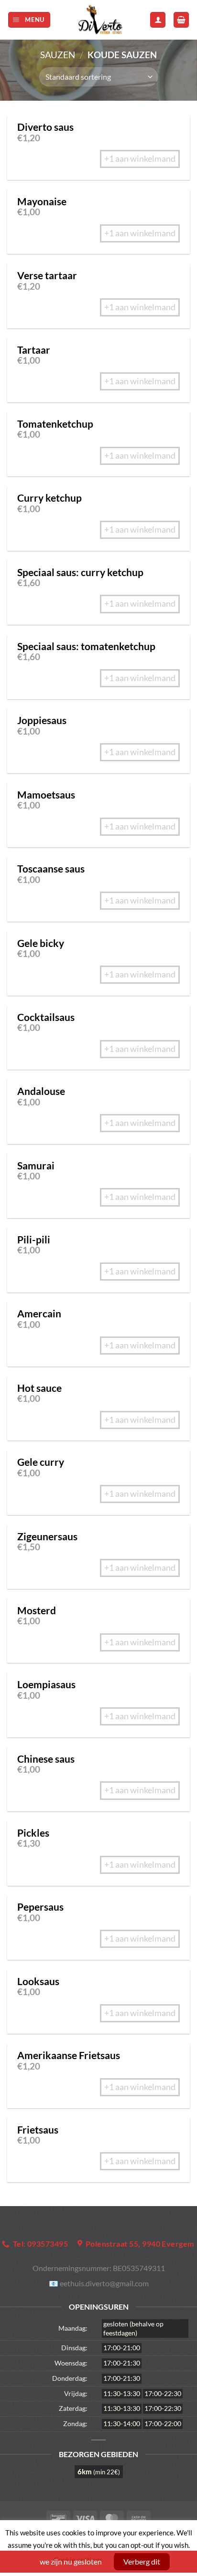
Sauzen (58, 55)
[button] (29, 20)
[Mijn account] (158, 20)
